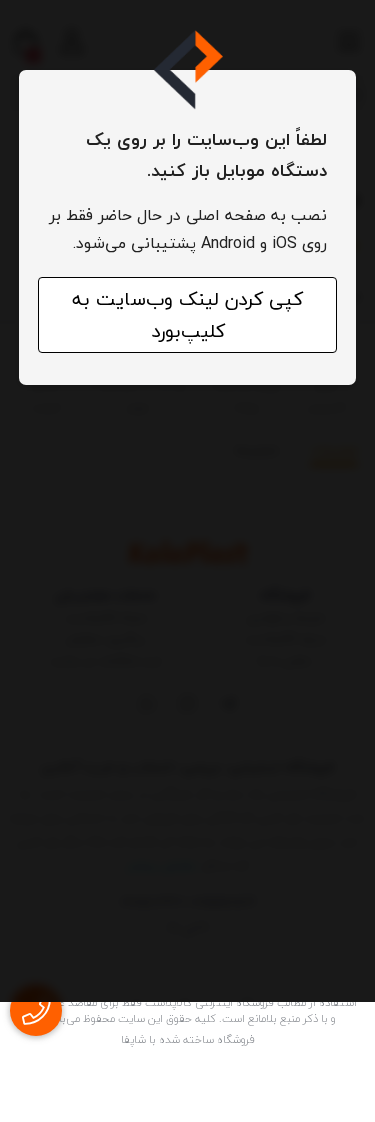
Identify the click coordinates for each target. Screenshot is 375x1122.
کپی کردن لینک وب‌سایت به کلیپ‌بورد (187, 315)
